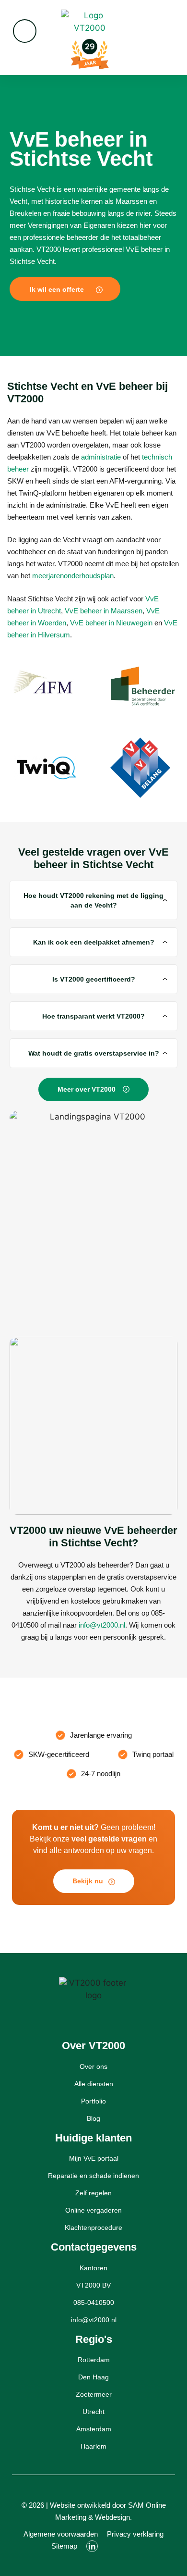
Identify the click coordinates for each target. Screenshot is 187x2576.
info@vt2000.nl (102, 1625)
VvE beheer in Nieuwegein (111, 623)
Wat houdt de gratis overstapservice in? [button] (94, 1053)
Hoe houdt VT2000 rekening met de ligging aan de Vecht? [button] (93, 900)
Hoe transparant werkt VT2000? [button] (93, 1016)
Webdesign (112, 2517)
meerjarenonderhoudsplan (73, 576)
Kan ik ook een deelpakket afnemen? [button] (94, 942)
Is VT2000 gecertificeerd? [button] (94, 979)
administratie (101, 457)
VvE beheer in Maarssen (104, 611)
